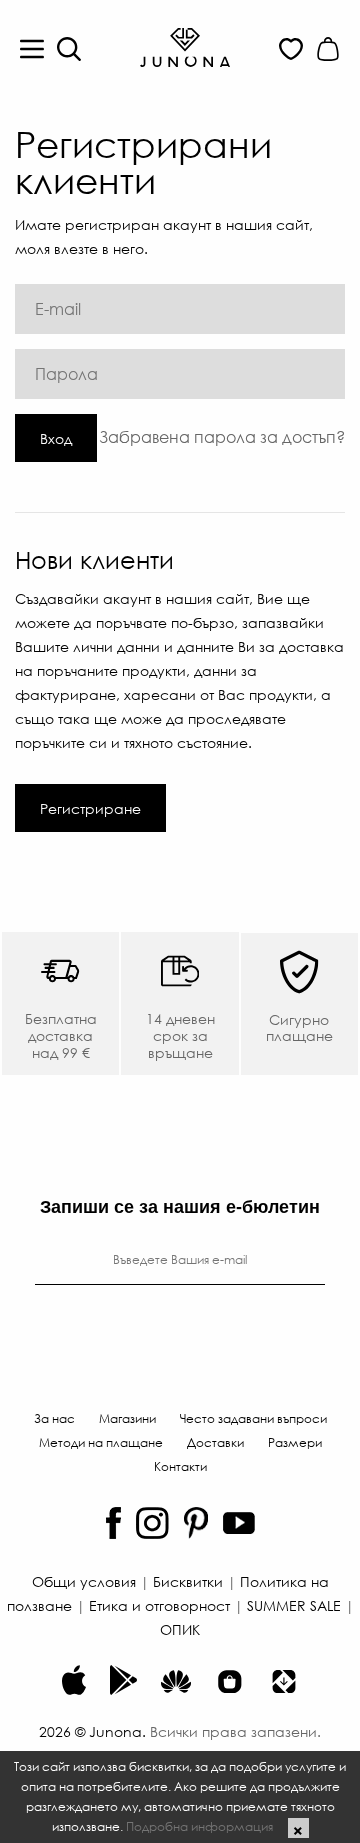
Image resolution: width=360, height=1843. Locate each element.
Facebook (113, 1523)
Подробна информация (199, 1826)
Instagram (152, 1523)
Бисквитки (188, 1581)
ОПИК (180, 1629)
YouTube (239, 1523)
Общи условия (84, 1581)
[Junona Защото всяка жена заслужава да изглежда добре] (185, 46)
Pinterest (196, 1523)
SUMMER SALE (294, 1605)
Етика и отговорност (159, 1605)
